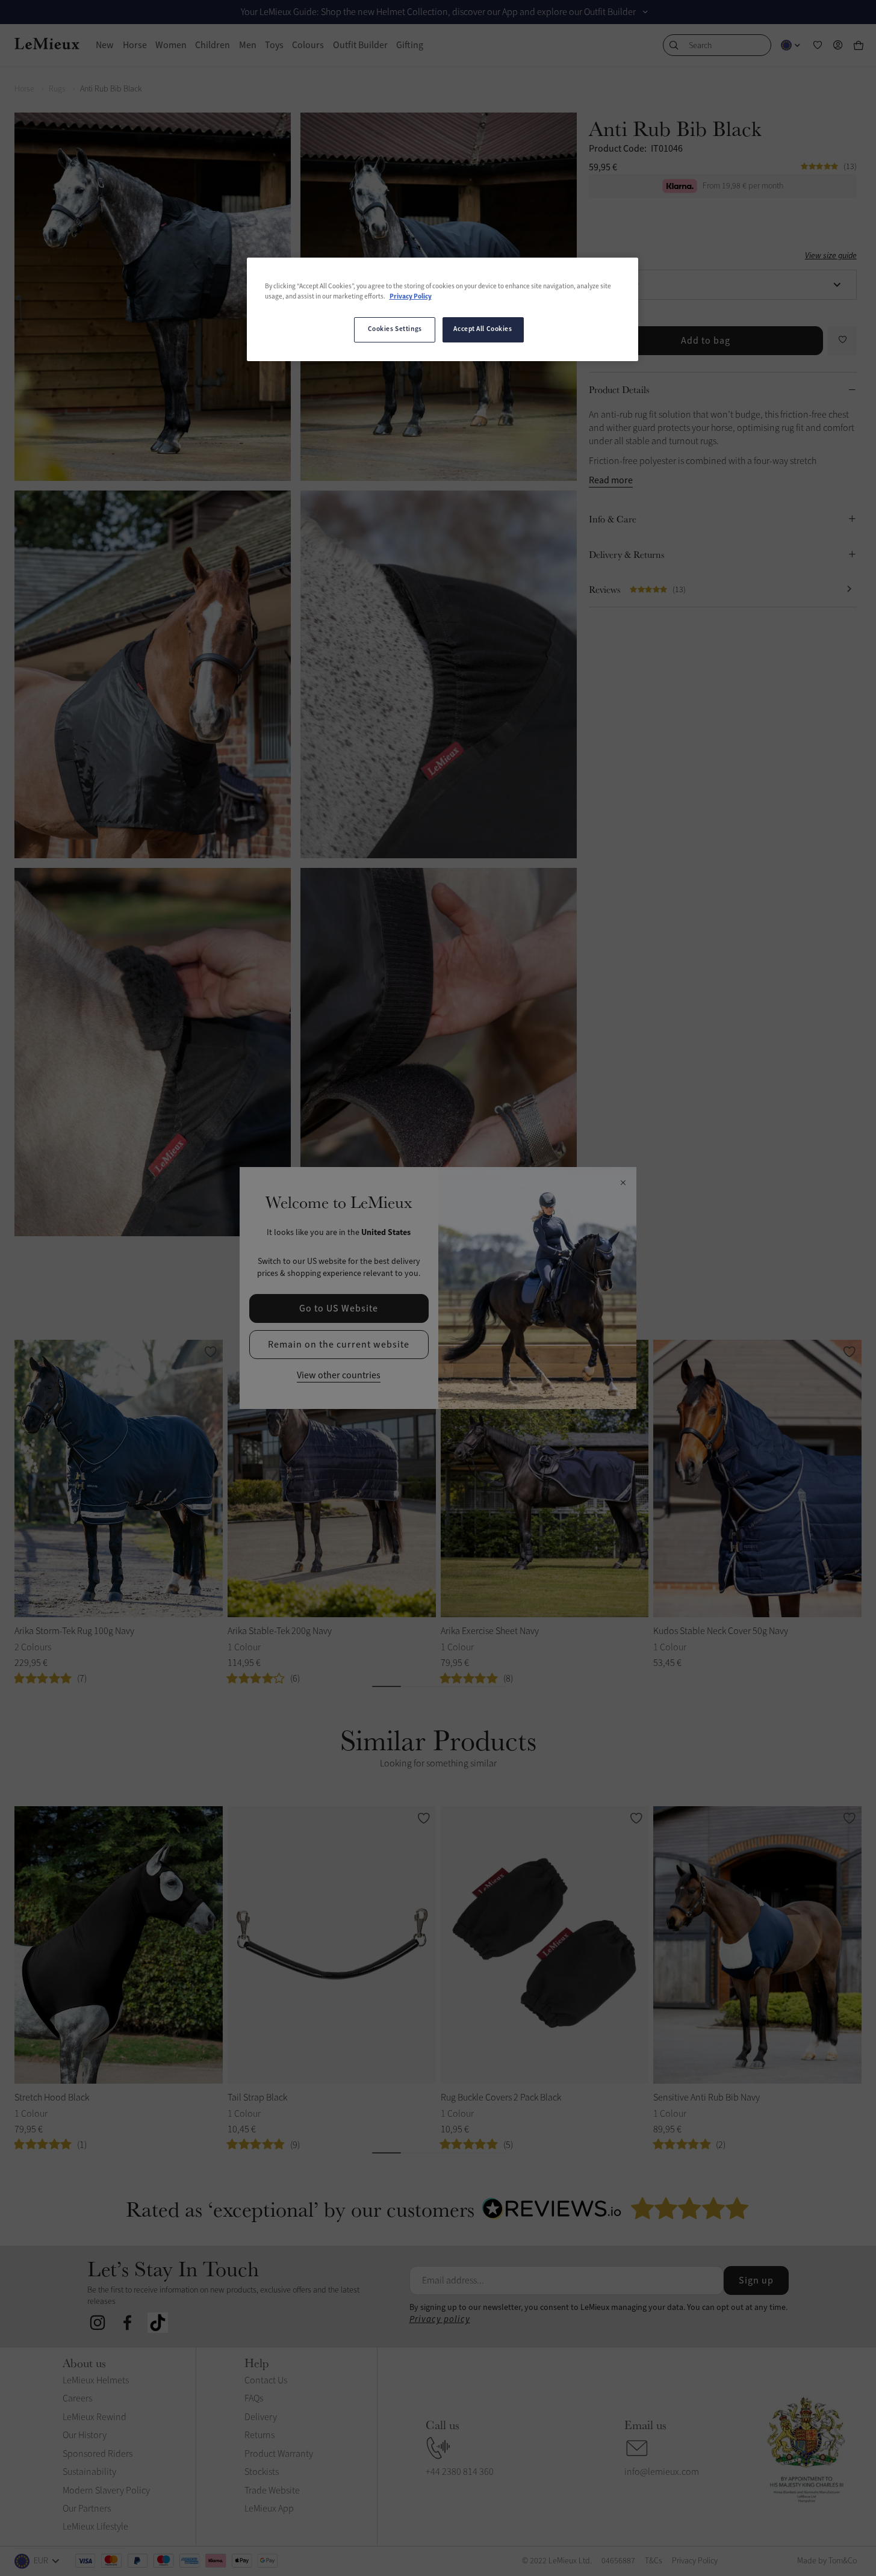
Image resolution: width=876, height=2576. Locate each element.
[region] (443, 309)
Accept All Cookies (483, 329)
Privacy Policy (411, 297)
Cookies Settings (395, 329)
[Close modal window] (623, 1183)
